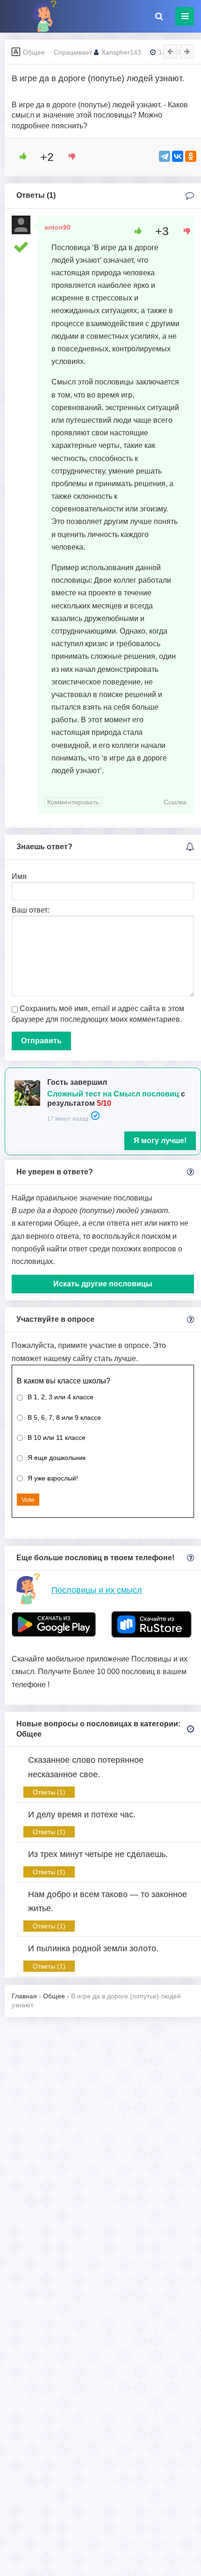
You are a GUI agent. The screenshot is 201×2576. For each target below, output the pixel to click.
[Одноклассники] (191, 156)
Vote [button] (28, 1500)
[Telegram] (165, 156)
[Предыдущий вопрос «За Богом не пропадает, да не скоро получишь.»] (170, 51)
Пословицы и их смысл (97, 1590)
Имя (19, 876)
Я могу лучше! (160, 1141)
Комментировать (73, 802)
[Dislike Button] (69, 156)
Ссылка (175, 802)
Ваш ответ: (31, 910)
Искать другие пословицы (103, 1284)
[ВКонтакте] (178, 156)
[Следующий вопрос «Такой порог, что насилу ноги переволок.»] (187, 51)
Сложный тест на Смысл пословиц (113, 1094)
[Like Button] (20, 156)
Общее (34, 52)
